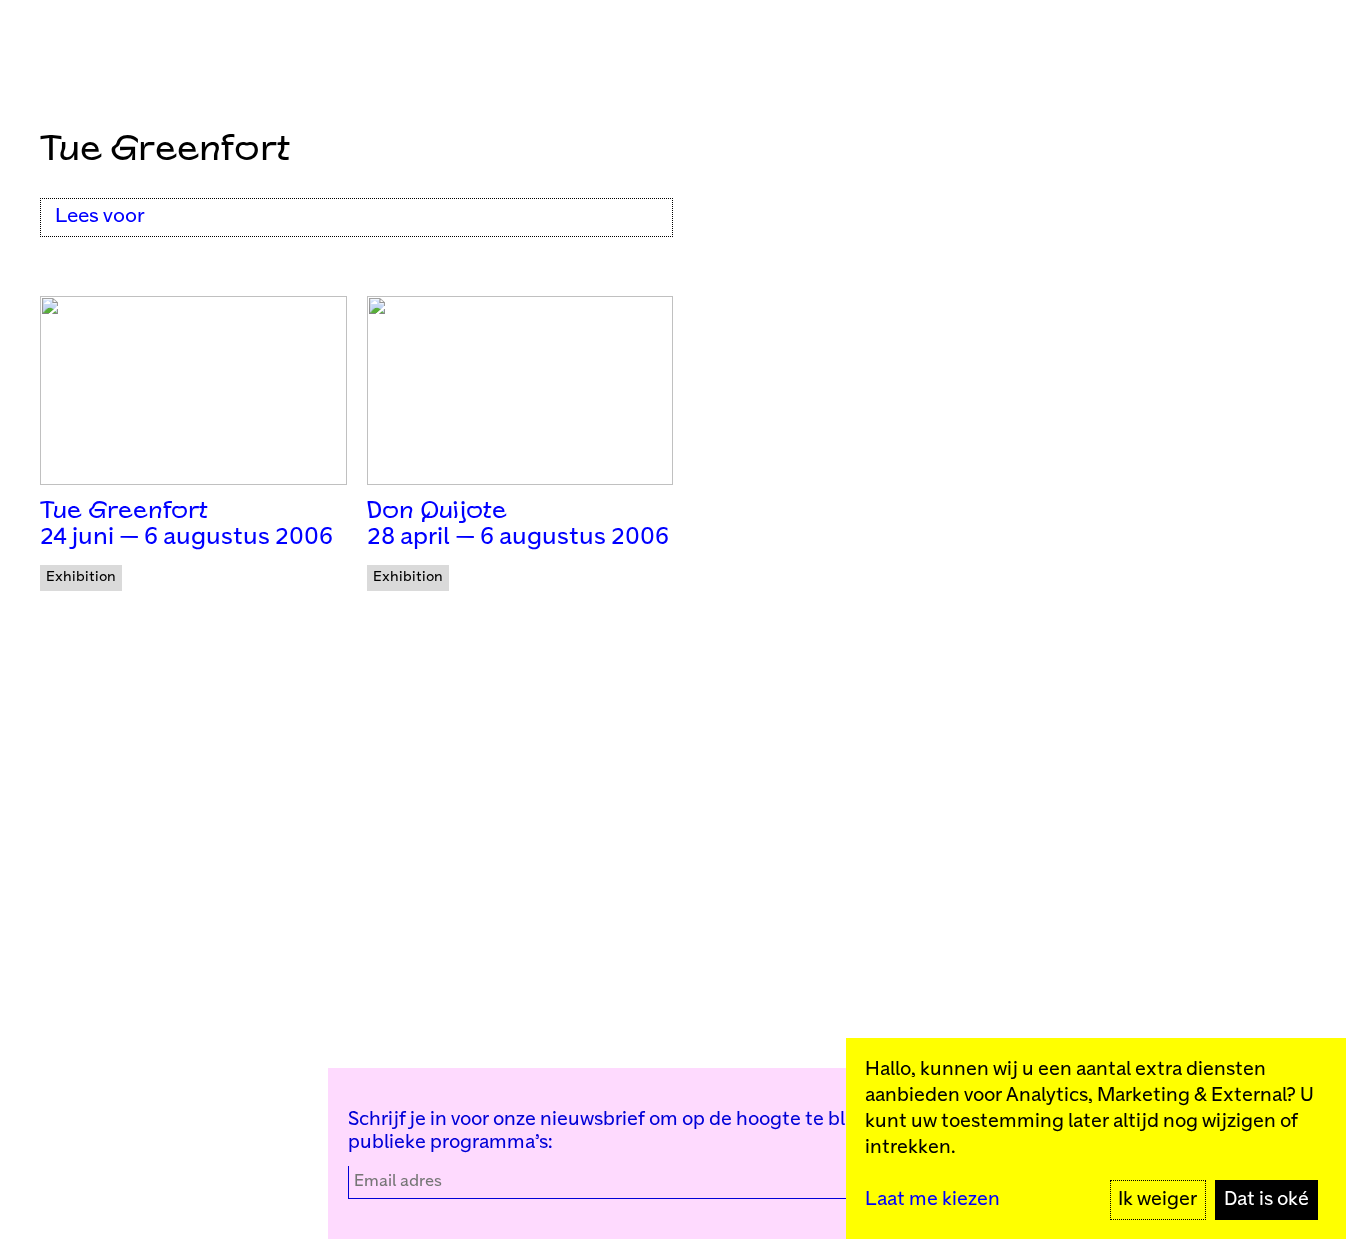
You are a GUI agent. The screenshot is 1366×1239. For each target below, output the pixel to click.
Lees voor (100, 216)
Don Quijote (437, 511)
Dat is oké (1266, 1199)
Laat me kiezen (932, 1199)
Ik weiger (1157, 1199)
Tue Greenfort (124, 511)
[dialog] (1096, 1138)
